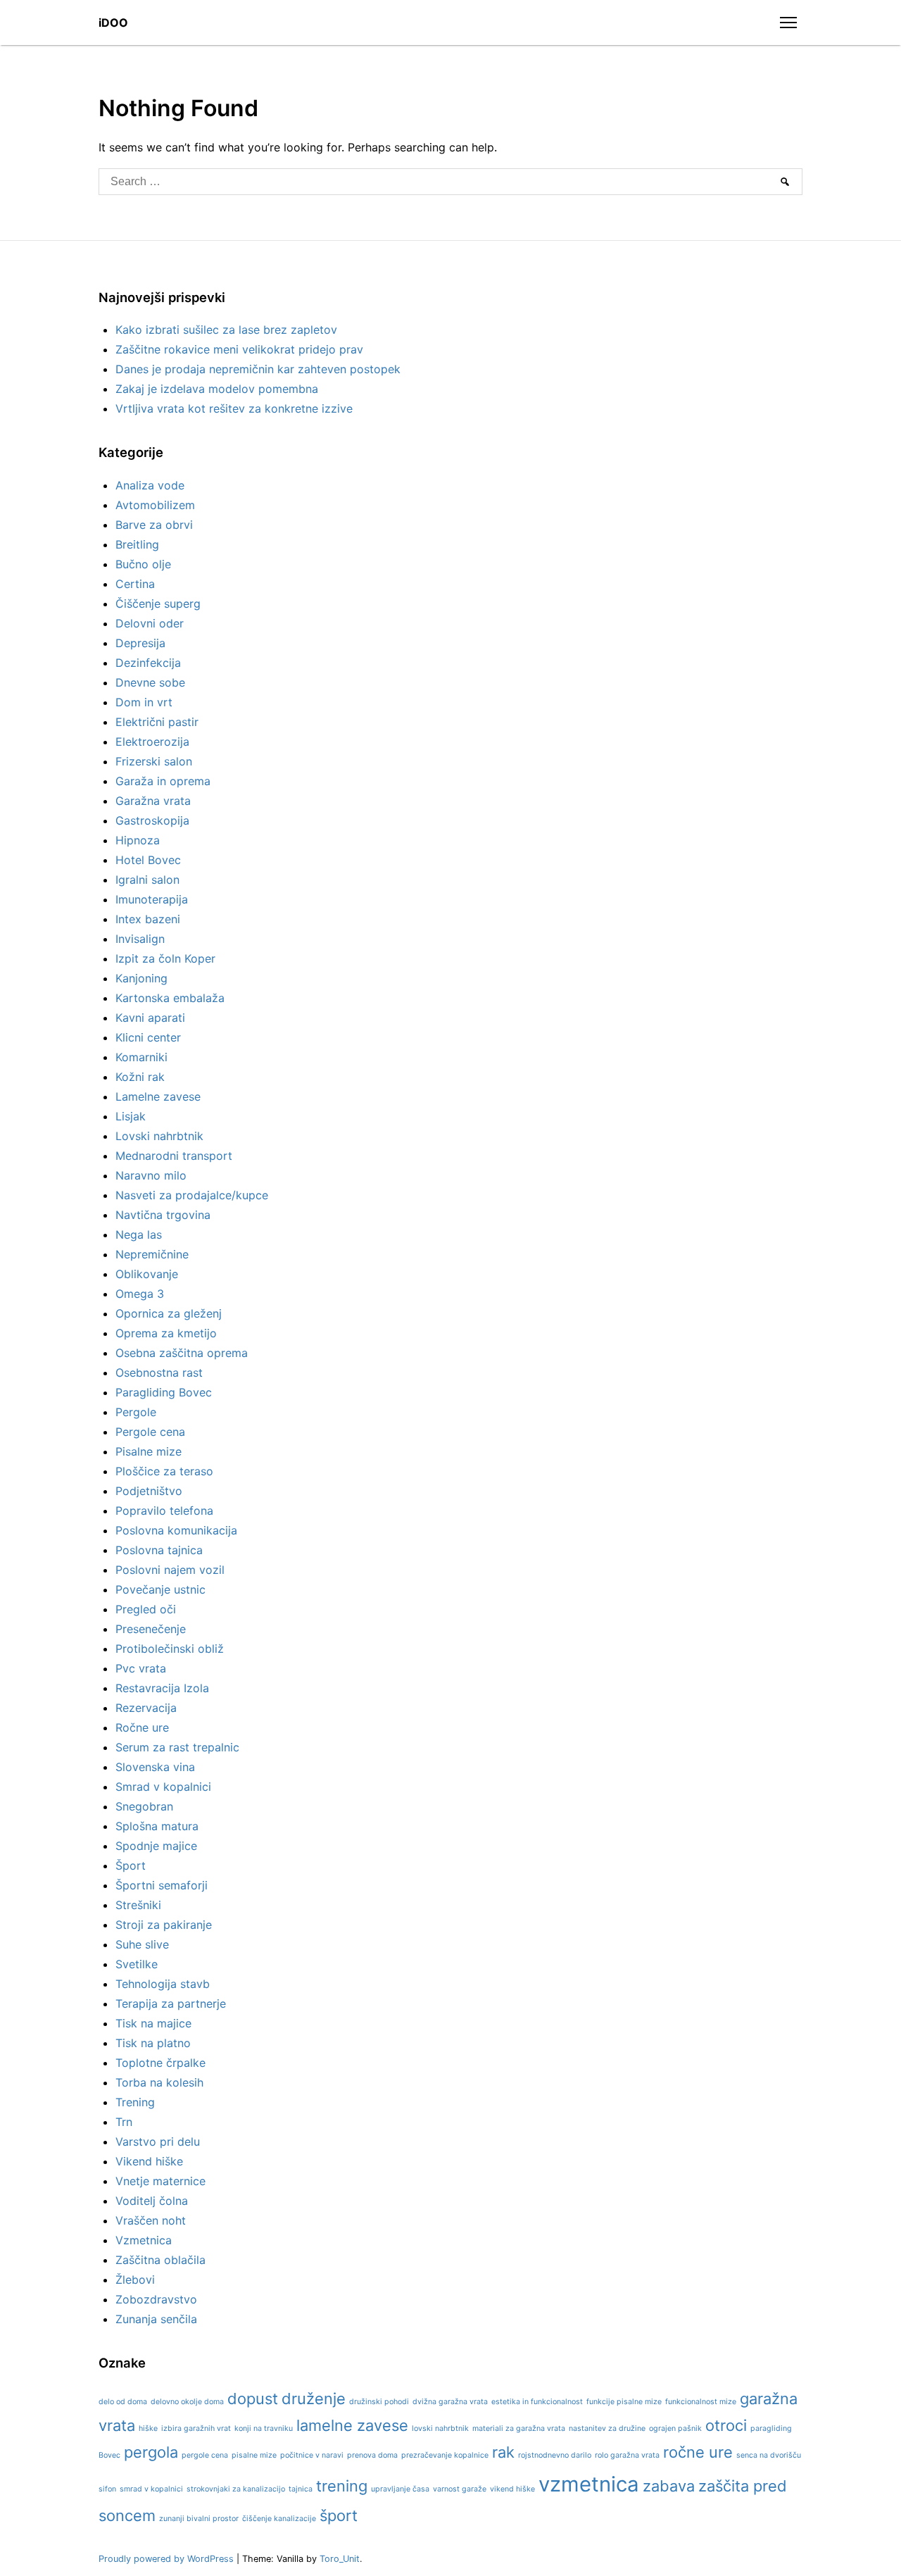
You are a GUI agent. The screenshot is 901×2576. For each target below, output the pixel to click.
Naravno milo (151, 1175)
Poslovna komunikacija (176, 1530)
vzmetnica (589, 2484)
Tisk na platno (153, 2043)
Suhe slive (142, 1944)
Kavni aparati (150, 1018)
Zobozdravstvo (156, 2299)
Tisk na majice (153, 2023)
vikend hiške (512, 2489)
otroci (726, 2425)
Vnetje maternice (160, 2181)
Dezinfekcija (148, 663)
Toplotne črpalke (160, 2063)
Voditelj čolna (152, 2201)
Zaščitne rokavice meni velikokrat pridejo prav (239, 349)
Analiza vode (150, 485)
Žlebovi (135, 2280)
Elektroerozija (152, 742)
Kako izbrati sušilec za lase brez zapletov (226, 330)
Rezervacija (146, 1708)
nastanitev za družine (607, 2428)
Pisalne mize (149, 1451)
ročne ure (698, 2452)
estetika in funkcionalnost (537, 2402)
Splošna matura (157, 1826)
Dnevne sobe (150, 682)
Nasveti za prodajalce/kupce (192, 1195)
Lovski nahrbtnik (159, 1136)
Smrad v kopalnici (163, 1787)
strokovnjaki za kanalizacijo (236, 2489)
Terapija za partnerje (171, 2003)
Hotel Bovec (148, 860)
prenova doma (372, 2455)
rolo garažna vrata (627, 2455)
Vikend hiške (149, 2161)
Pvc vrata (141, 1668)
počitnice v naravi (312, 2455)
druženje (314, 2399)
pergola (151, 2452)
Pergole (136, 1412)
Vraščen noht (151, 2220)
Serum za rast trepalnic (177, 1747)
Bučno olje (143, 564)
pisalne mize (254, 2455)
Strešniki (138, 1905)
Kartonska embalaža (170, 998)
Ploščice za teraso (164, 1471)
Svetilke (137, 1964)
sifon (107, 2489)
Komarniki (141, 1057)
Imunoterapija (152, 899)
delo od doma (123, 2402)
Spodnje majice (156, 1846)
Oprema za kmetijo (166, 1333)
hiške (148, 2428)
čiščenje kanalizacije (279, 2519)
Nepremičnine (152, 1254)
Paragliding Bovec (164, 1392)
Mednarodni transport (174, 1156)
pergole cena (205, 2455)
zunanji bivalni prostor (199, 2519)
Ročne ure (142, 1727)
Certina (135, 584)
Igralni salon (147, 880)
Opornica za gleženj (169, 1313)
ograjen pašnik (675, 2428)
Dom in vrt (144, 702)
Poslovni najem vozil (170, 1570)
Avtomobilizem (155, 505)
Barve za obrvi (154, 525)
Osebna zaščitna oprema (182, 1353)
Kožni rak (140, 1077)
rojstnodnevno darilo (555, 2455)
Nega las (139, 1234)
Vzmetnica (144, 2240)
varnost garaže (460, 2489)
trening (342, 2486)
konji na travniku (264, 2428)
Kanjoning (141, 978)
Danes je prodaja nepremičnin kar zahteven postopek (258, 369)
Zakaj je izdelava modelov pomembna (217, 389)
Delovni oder (150, 623)
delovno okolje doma (187, 2402)
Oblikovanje (147, 1274)
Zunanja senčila (156, 2319)
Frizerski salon (154, 761)
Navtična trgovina (163, 1215)
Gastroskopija (152, 820)
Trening (135, 2102)
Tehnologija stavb (163, 1984)
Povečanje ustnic (160, 1589)
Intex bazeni (148, 919)
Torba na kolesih (159, 2082)
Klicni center (148, 1037)
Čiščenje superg (158, 604)
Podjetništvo (149, 1491)
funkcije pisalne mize (624, 2402)
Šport (131, 1865)
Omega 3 (140, 1294)
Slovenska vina (155, 1767)
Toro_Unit (340, 2559)
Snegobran (144, 1806)
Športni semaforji (162, 1885)
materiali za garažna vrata (519, 2428)
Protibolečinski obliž (170, 1649)
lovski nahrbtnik (440, 2428)
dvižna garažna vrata (450, 2402)
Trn (124, 2122)
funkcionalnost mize (701, 2402)
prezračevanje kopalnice (445, 2455)
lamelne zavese (352, 2425)
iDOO (113, 23)
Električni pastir (157, 722)
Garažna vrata (153, 801)
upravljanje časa (400, 2489)
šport (339, 2515)
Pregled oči (146, 1609)
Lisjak (131, 1116)
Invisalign (140, 939)
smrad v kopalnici (151, 2489)
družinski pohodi (379, 2402)
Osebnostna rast (159, 1373)
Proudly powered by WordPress (168, 2559)
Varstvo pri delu (158, 2142)
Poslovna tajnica (159, 1550)
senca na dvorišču (769, 2455)
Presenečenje (151, 1629)
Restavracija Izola (162, 1688)
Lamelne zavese (158, 1096)
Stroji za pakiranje (164, 1925)
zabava (669, 2486)
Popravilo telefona (164, 1511)
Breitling (137, 544)
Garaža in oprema (163, 781)
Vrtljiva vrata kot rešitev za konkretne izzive (234, 408)
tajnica (301, 2489)
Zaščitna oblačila (160, 2260)
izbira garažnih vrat (196, 2428)
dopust (253, 2399)
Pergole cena (150, 1432)
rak (503, 2452)
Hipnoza (138, 840)
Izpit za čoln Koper (165, 958)
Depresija (140, 643)
